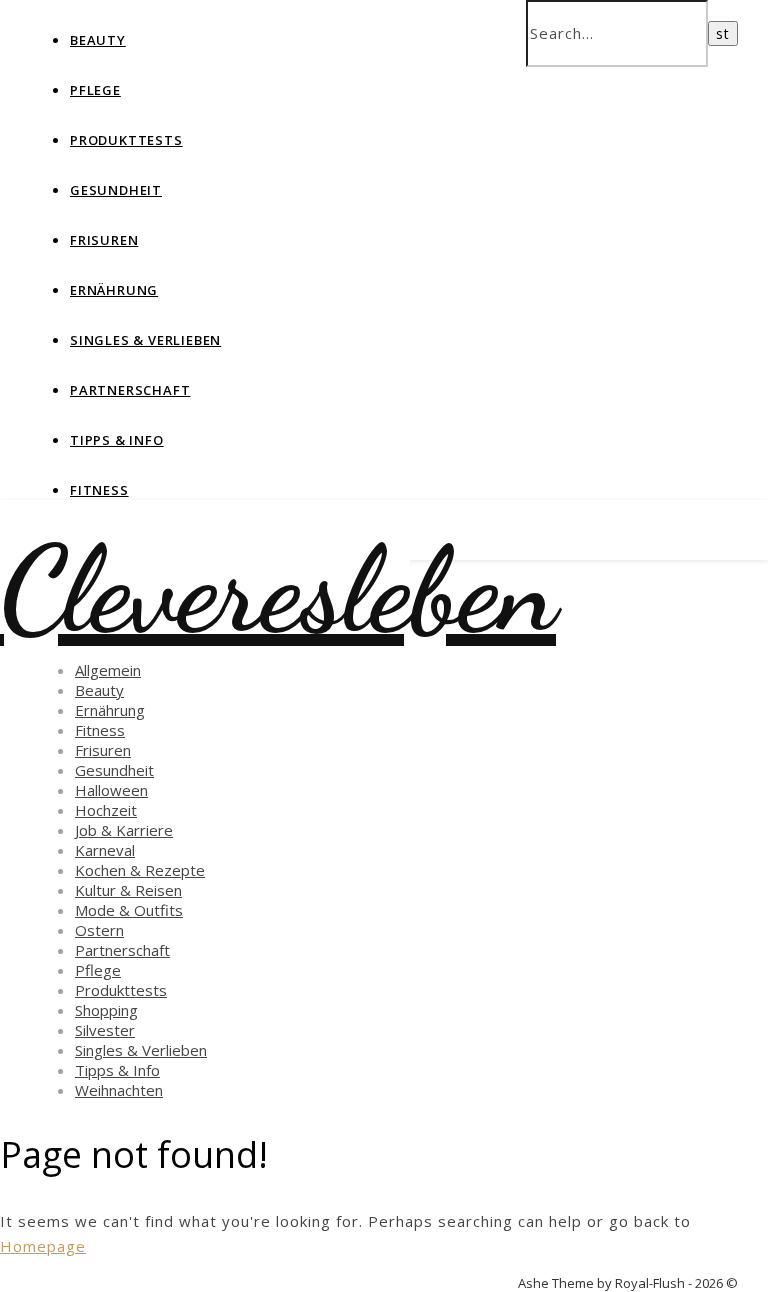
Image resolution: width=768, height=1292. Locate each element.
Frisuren (104, 240)
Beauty (98, 40)
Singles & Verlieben (145, 340)
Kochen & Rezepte (140, 870)
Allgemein (108, 670)
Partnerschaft (130, 390)
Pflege (95, 90)
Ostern (99, 930)
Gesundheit (116, 190)
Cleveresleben (278, 590)
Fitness (99, 490)
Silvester (105, 1030)
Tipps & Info (117, 440)
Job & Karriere (124, 830)
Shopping (106, 1010)
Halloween (111, 790)
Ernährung (114, 290)
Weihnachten (119, 1090)
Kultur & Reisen (128, 890)
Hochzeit (106, 810)
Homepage (43, 1246)
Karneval (105, 850)
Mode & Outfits (129, 910)
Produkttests (126, 140)
